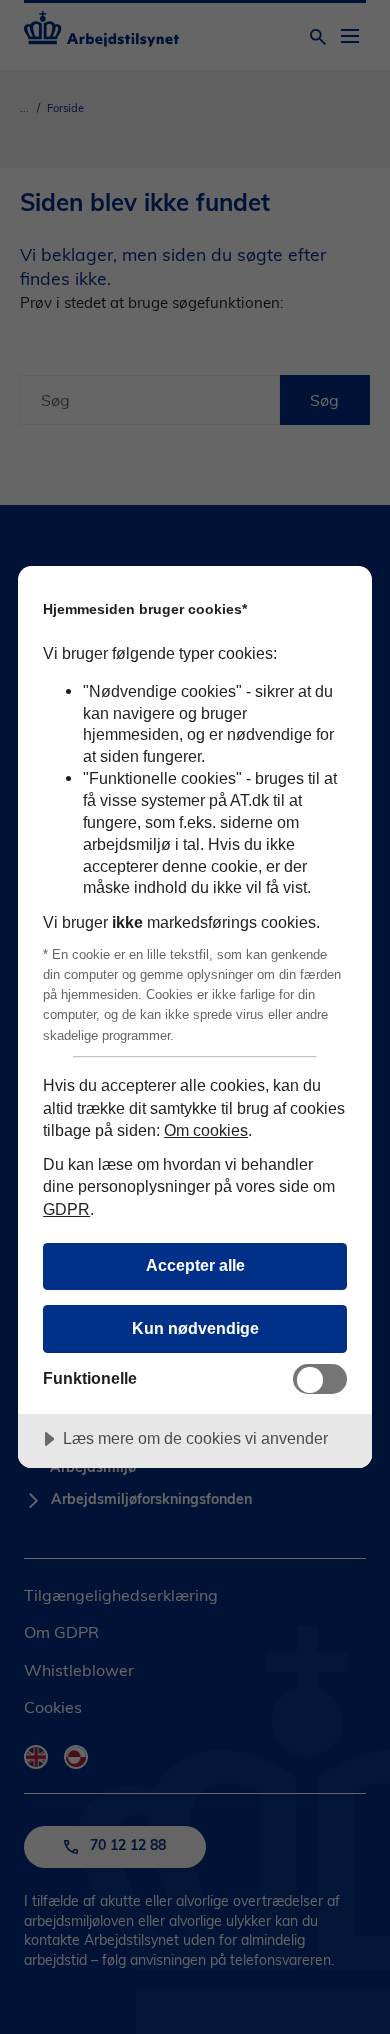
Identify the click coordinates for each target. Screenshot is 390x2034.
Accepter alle (195, 1265)
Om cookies (206, 1130)
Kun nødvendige (195, 1328)
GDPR (66, 1209)
